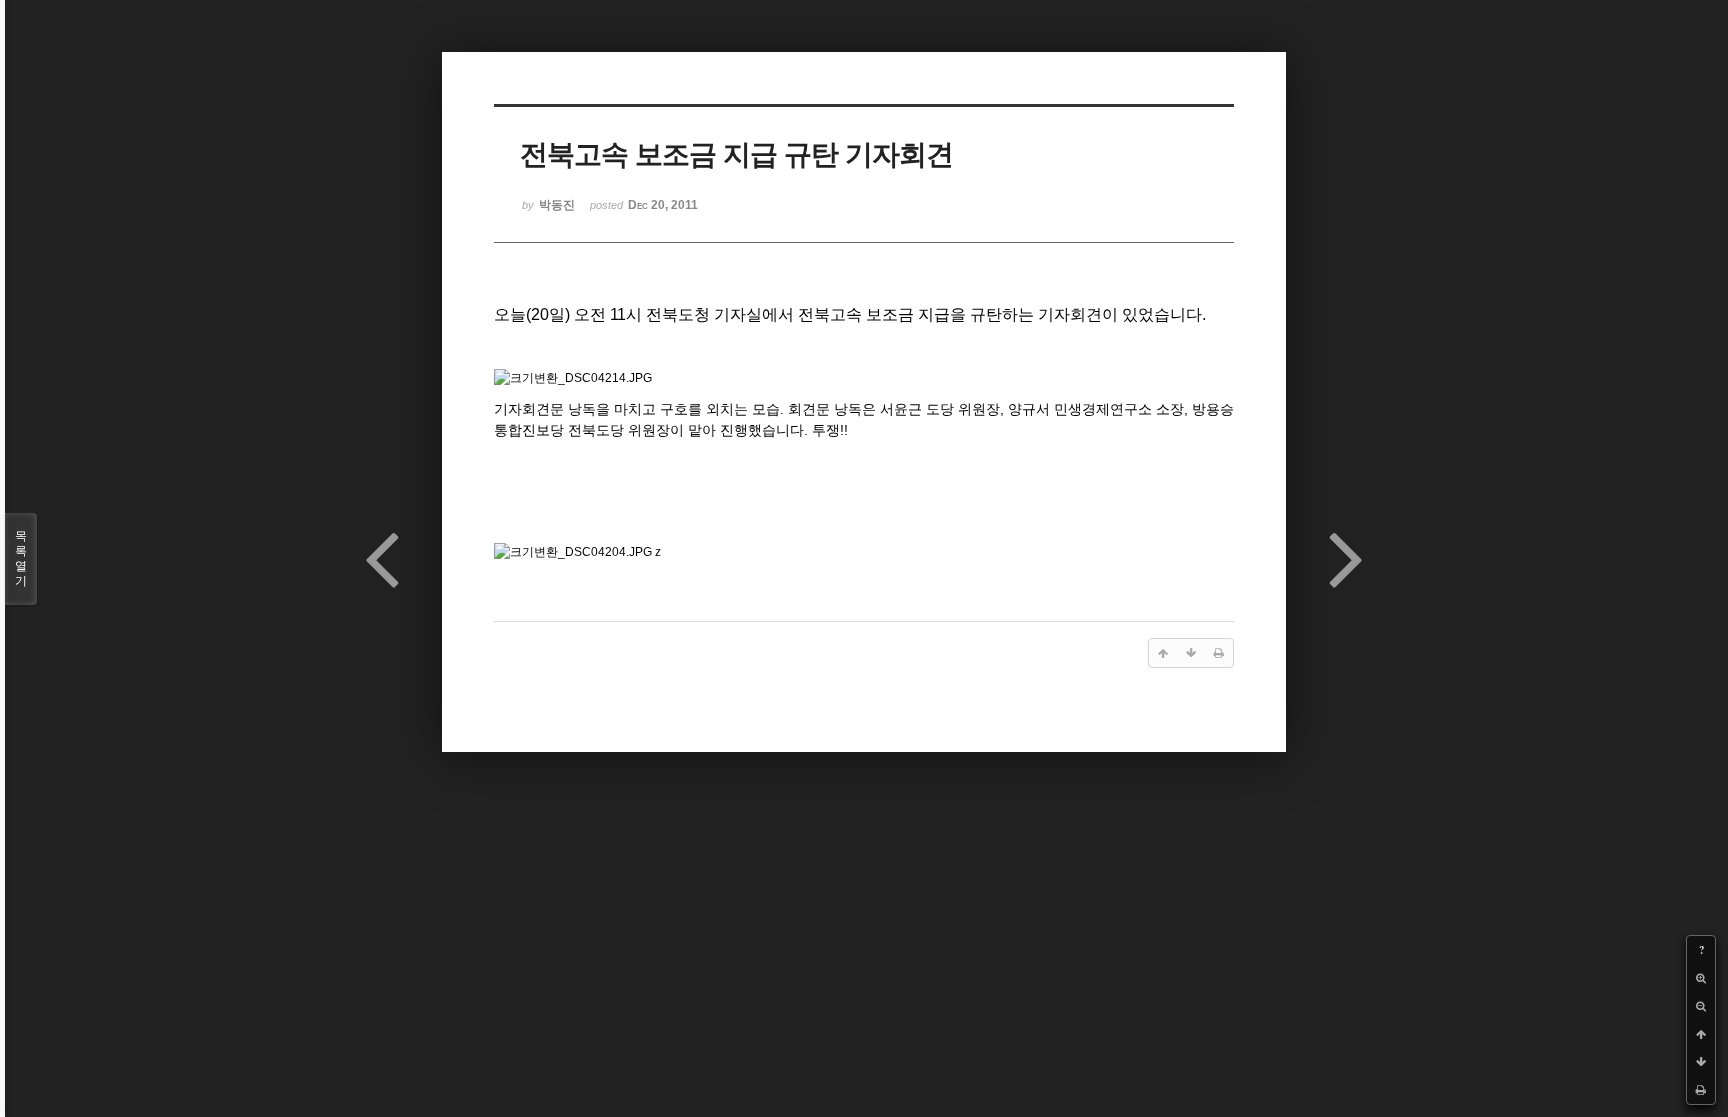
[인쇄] (1701, 1090)
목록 (21, 558)
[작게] (1701, 1006)
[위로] (1701, 1034)
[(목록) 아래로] (1701, 1062)
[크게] (1701, 978)
